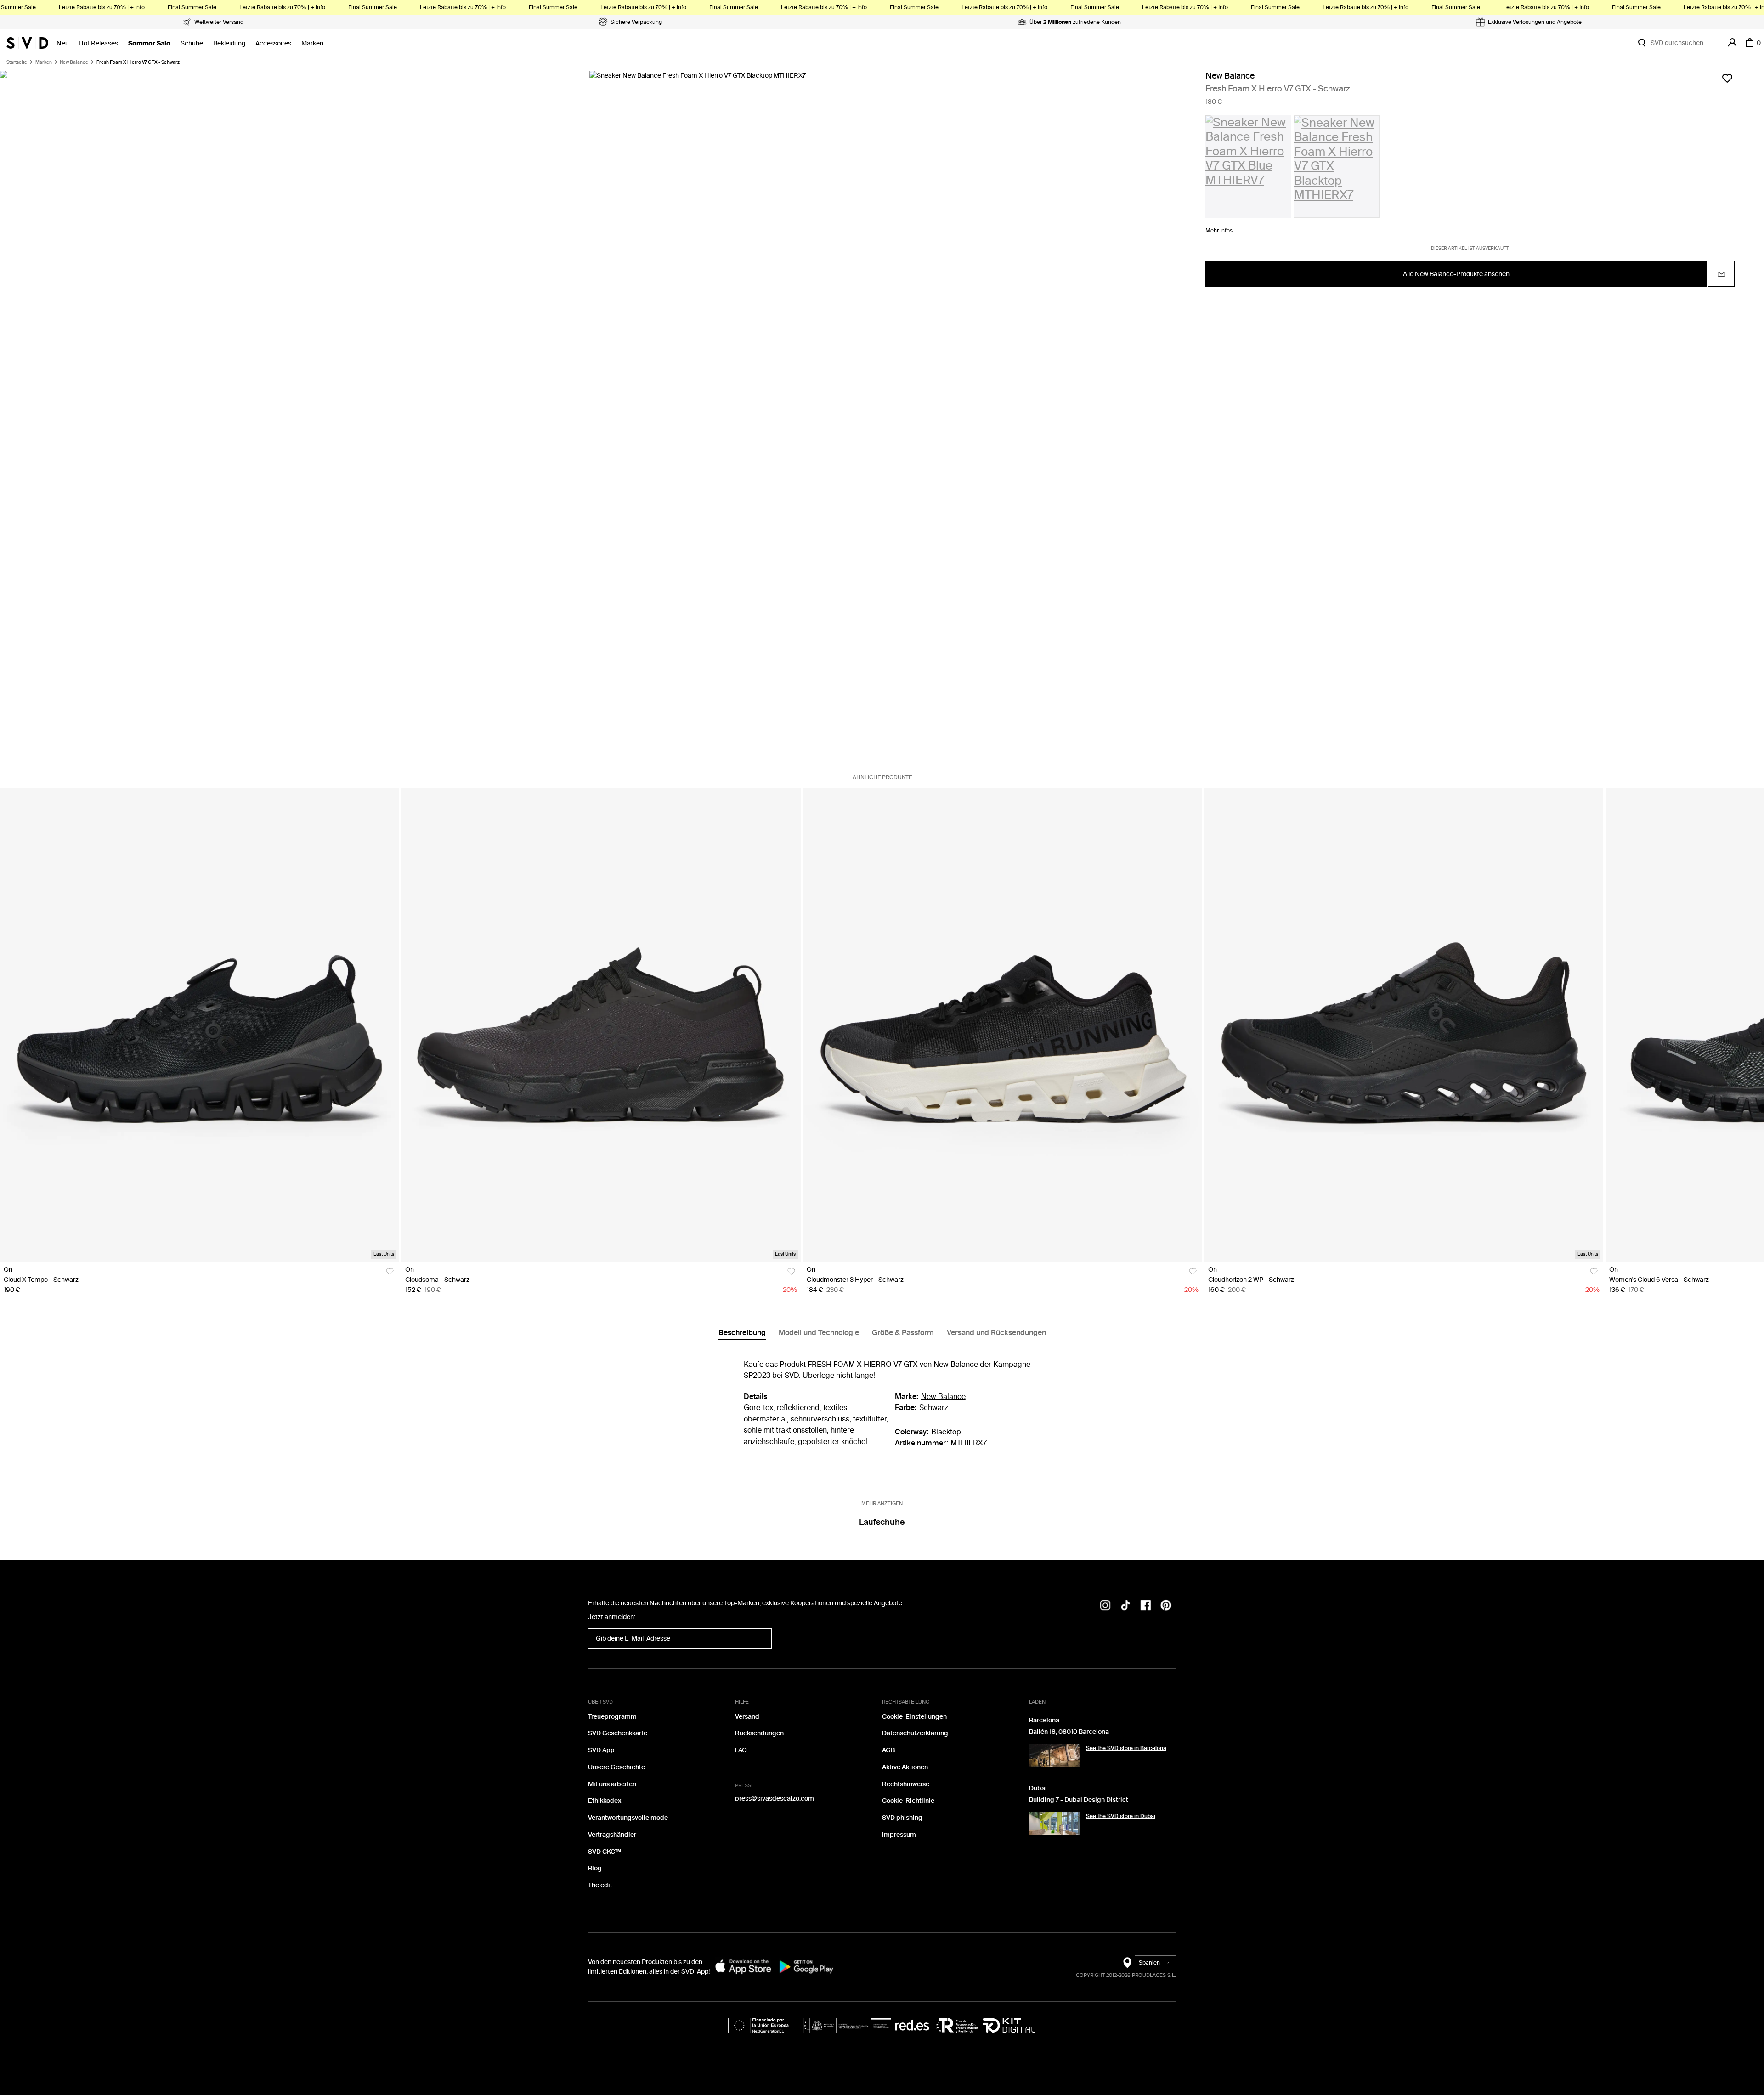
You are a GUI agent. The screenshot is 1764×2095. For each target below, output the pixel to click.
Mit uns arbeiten (612, 1784)
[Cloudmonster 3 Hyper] (1003, 1025)
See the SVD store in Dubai (1121, 1816)
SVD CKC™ (605, 1852)
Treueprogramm (612, 1717)
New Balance (74, 62)
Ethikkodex (605, 1801)
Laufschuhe (882, 1522)
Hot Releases (98, 43)
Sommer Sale (149, 43)
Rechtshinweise (906, 1784)
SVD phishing (902, 1818)
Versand (747, 1717)
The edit (600, 1885)
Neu (63, 43)
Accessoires (273, 43)
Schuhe (192, 43)
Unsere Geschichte (616, 1767)
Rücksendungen (759, 1733)
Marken (312, 43)
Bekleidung (229, 43)
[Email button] (1721, 274)
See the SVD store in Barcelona (1126, 1748)
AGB (888, 1750)
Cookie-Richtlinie (908, 1801)
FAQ (741, 1750)
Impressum (899, 1835)
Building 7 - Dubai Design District (1079, 1800)
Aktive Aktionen (905, 1767)
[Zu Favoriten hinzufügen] (1727, 78)
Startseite (17, 62)
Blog (595, 1868)
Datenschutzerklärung (915, 1733)
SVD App (601, 1750)
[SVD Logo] (27, 43)
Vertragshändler (612, 1835)
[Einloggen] (1732, 43)
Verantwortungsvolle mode (628, 1818)
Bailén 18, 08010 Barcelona (1069, 1732)
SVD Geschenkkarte (618, 1733)
